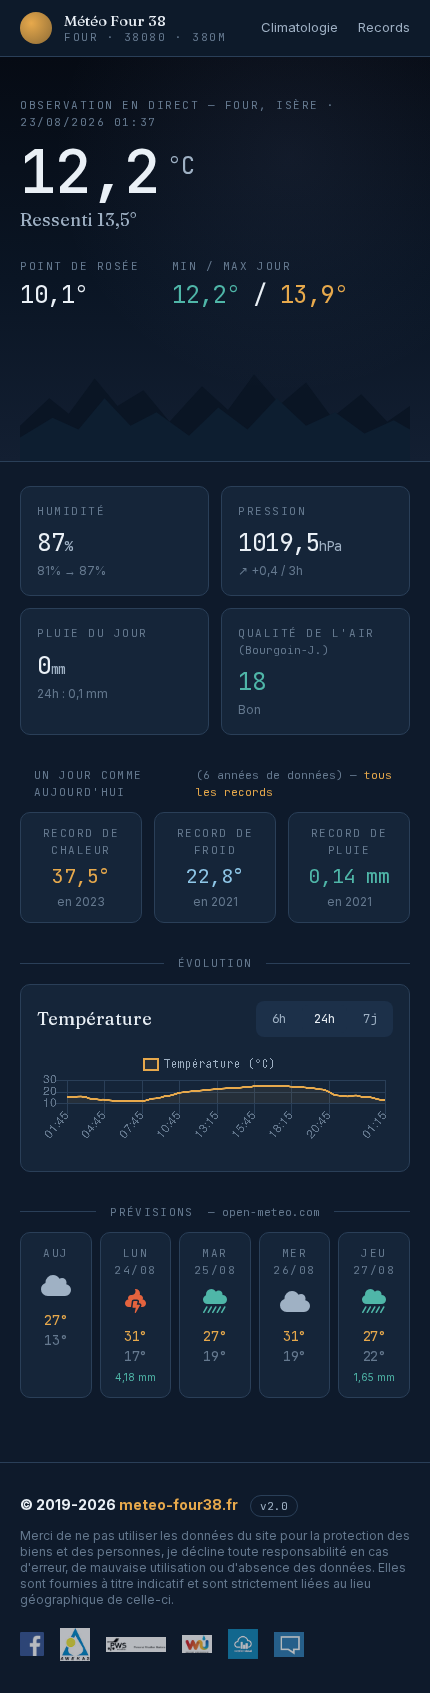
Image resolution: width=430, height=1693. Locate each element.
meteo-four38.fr (178, 1504)
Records (384, 27)
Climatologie (299, 27)
